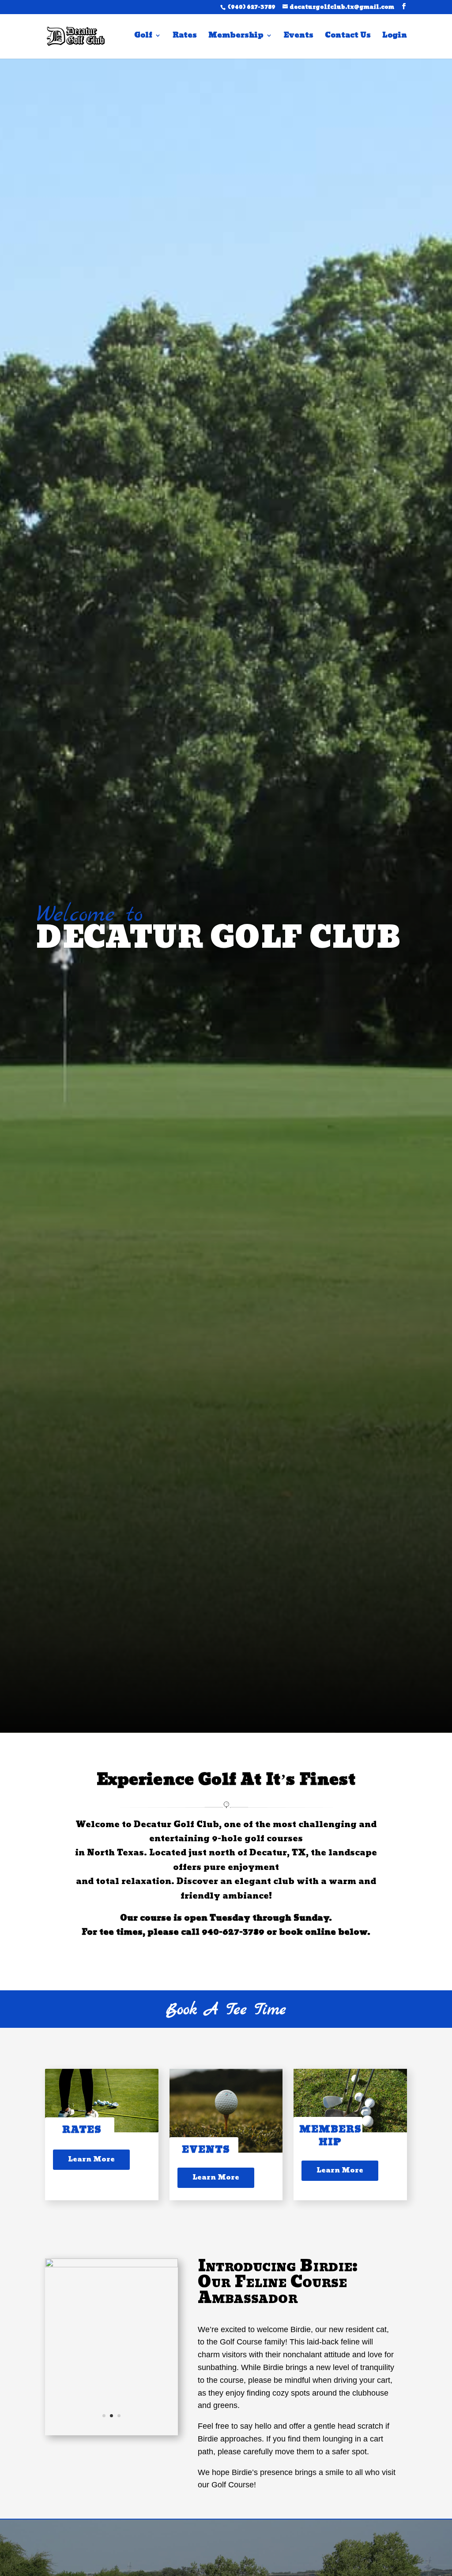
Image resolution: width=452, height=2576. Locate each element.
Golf (143, 37)
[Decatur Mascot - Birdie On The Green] (111, 2265)
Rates (185, 37)
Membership (236, 37)
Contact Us (348, 37)
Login (395, 37)
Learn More (91, 2159)
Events (299, 37)
